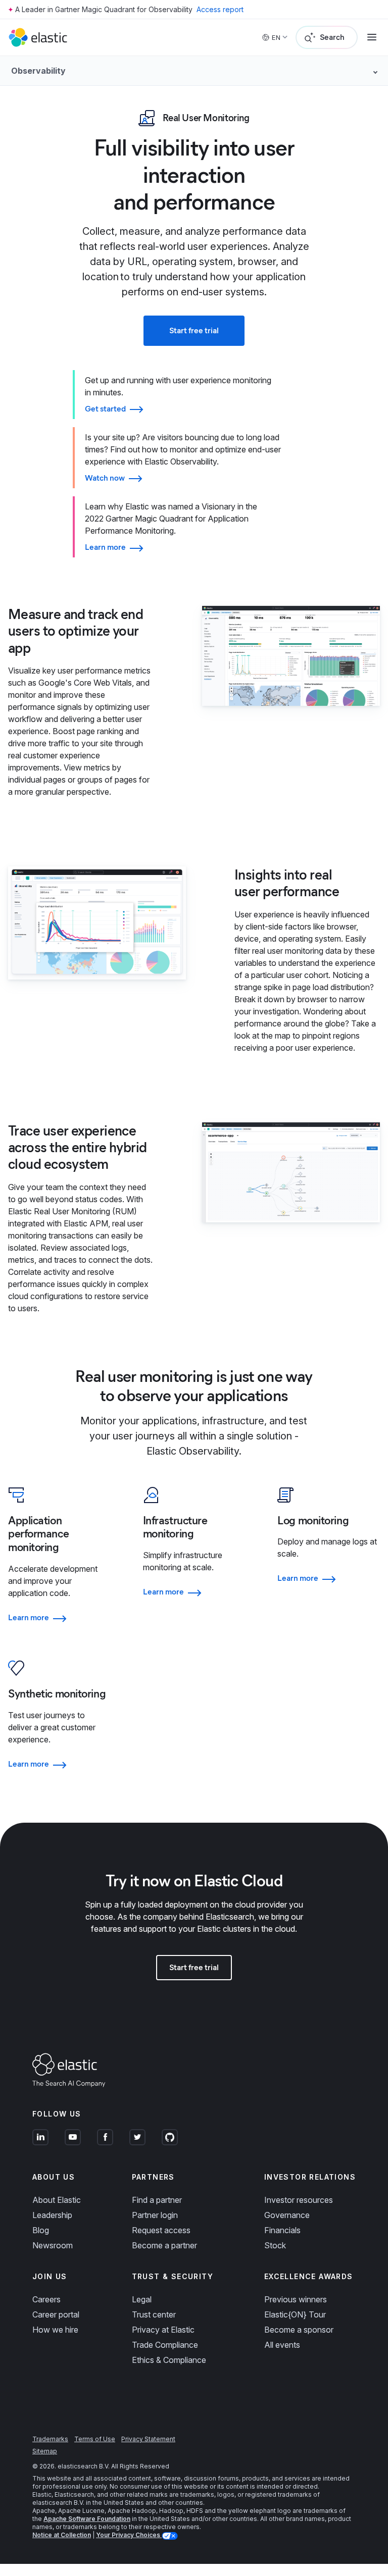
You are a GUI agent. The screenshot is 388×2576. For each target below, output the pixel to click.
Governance (287, 2215)
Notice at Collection (62, 2535)
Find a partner (157, 2200)
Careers (46, 2299)
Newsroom (53, 2245)
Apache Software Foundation (87, 2519)
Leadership (52, 2215)
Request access (161, 2230)
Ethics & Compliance (169, 2360)
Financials (282, 2230)
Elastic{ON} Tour (295, 2314)
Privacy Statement (148, 2439)
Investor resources (299, 2200)
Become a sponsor (299, 2330)
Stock (275, 2245)
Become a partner (164, 2245)
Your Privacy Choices (129, 2535)
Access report (220, 9)
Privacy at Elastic (163, 2330)
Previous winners (296, 2299)
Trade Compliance (165, 2345)
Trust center (154, 2314)
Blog (41, 2230)
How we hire (55, 2330)
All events (282, 2345)
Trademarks (50, 2439)
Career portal (56, 2314)
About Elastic (57, 2200)
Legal (142, 2299)
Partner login (155, 2215)
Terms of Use (95, 2439)
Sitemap (45, 2451)
